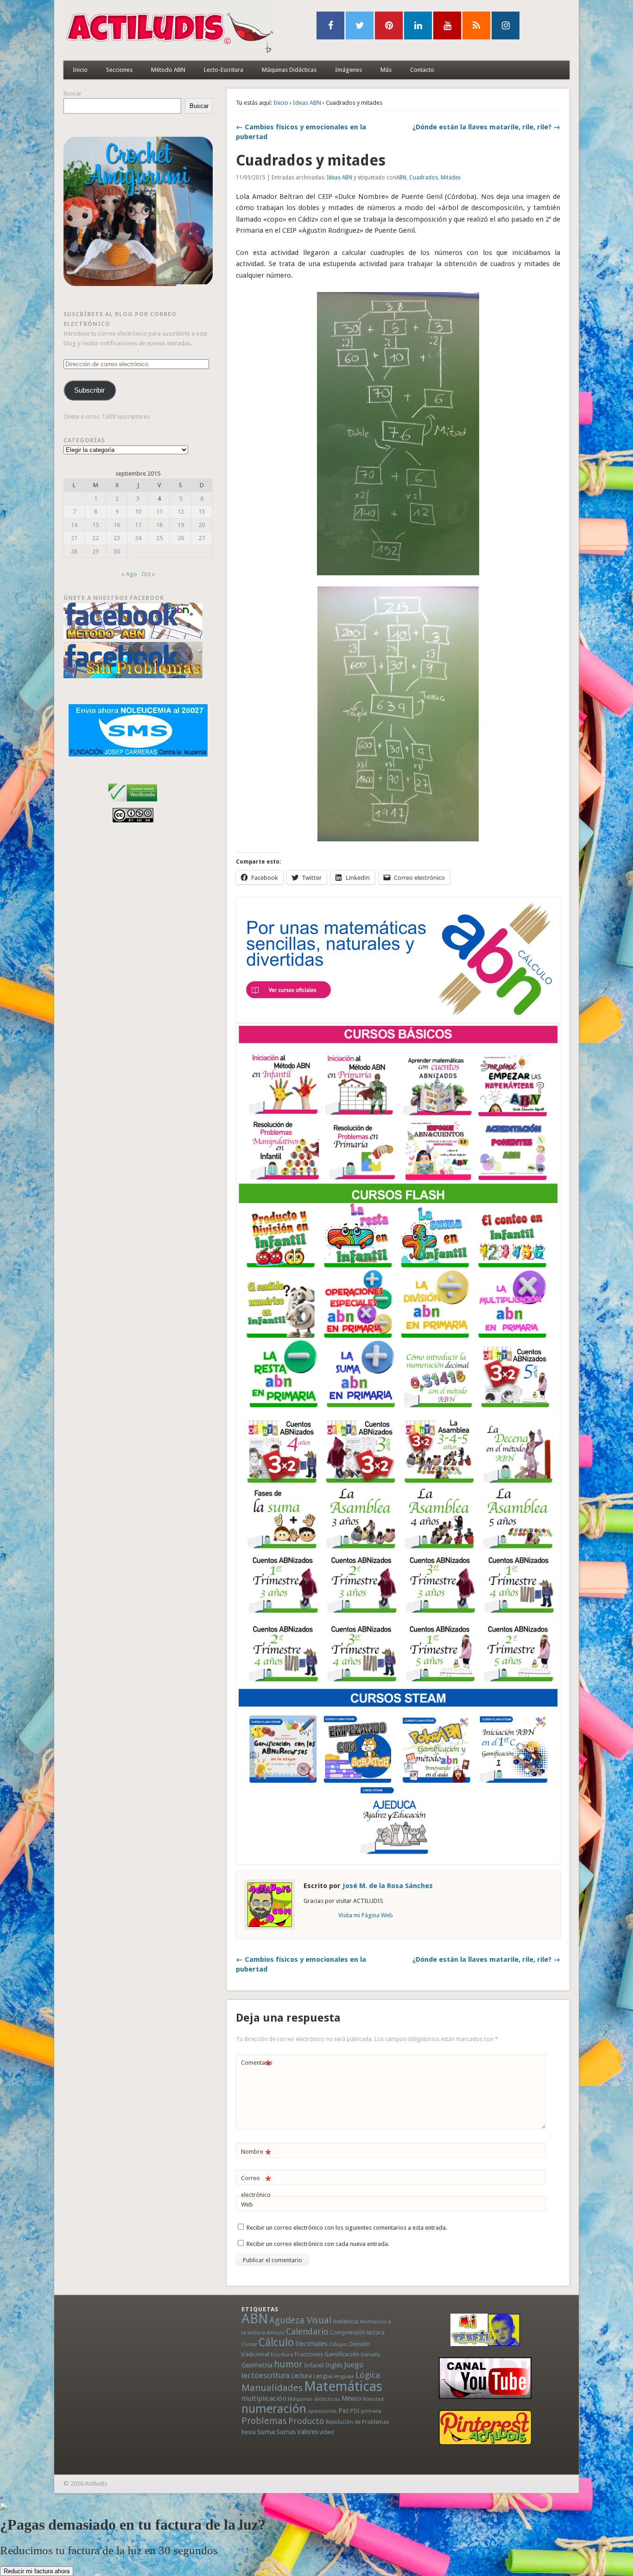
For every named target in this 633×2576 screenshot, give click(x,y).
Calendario (307, 2331)
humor (288, 2364)
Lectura (301, 2376)
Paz (344, 2411)
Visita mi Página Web (366, 1915)
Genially (370, 2355)
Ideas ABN (307, 103)
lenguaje (344, 2376)
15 (95, 525)
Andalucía (345, 2321)
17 (138, 525)
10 (138, 512)
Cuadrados (424, 178)
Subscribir (89, 390)
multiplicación (264, 2398)
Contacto (422, 70)
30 (117, 551)
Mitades (451, 178)
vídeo (327, 2432)
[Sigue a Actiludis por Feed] (476, 25)
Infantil (314, 2365)
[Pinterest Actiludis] (485, 2427)
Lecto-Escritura (224, 70)
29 (95, 551)
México (351, 2398)
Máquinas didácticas (314, 2399)
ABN (401, 178)
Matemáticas (343, 2386)
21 (74, 538)
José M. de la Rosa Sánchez (388, 1886)
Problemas (264, 2421)
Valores (307, 2432)
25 (159, 538)
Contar (249, 2344)
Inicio (80, 70)
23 (117, 538)
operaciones (322, 2411)
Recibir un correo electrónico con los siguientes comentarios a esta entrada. (347, 2228)
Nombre (256, 2154)
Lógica (368, 2375)
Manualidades (272, 2388)
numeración (274, 2409)
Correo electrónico (256, 2186)
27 (202, 538)
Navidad (373, 2399)
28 (74, 551)
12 (181, 512)
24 (138, 538)
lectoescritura (266, 2375)
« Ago (129, 574)
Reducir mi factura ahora (37, 2571)
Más (386, 70)
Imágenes (348, 70)
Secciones (119, 70)
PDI (355, 2411)
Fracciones (309, 2354)
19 (181, 525)
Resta (249, 2432)
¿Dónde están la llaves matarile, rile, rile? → (486, 127)
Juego (354, 2365)
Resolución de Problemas (358, 2422)
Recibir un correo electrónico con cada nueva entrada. (318, 2244)
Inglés (334, 2365)
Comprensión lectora (357, 2333)
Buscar (73, 93)
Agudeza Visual (300, 2320)
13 (202, 512)
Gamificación (342, 2354)
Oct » (148, 574)
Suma (266, 2432)
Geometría (257, 2365)
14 (74, 525)
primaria (371, 2411)
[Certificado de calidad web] (133, 803)
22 (95, 538)
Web (247, 2204)
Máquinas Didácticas (289, 70)
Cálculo (276, 2342)
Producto (306, 2421)
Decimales (311, 2344)
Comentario (257, 2065)
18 (159, 525)
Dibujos (339, 2344)
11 (159, 512)
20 (202, 525)
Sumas (286, 2432)
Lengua (323, 2376)
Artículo (275, 2333)
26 (181, 538)
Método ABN (168, 70)
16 (117, 525)
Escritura (282, 2354)
